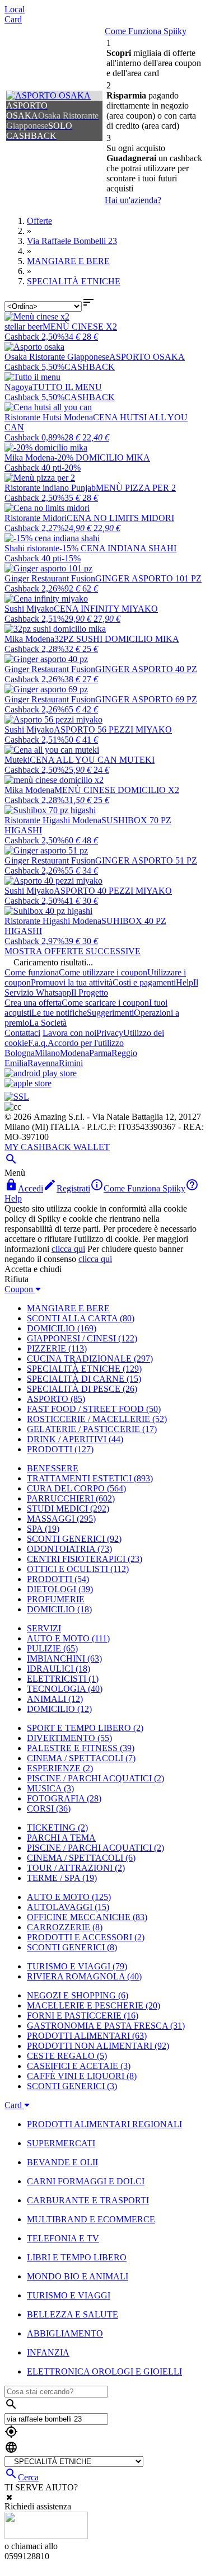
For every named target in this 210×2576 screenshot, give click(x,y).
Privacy (110, 1033)
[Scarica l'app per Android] (41, 1073)
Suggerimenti (110, 1013)
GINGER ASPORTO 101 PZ (148, 578)
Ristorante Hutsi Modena (49, 417)
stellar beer (24, 327)
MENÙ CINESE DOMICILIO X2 (117, 790)
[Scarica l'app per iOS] (28, 1083)
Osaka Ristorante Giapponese (57, 357)
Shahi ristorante (32, 548)
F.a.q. (38, 1043)
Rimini (71, 1063)
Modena (74, 1053)
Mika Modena (29, 458)
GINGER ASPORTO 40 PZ (146, 669)
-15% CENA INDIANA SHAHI (118, 548)
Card (13, 19)
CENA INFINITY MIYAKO (106, 609)
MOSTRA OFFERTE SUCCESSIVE (73, 951)
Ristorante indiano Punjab (50, 488)
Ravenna (43, 1063)
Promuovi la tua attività (72, 982)
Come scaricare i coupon (105, 1003)
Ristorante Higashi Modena (53, 820)
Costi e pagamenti (144, 982)
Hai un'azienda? (133, 200)
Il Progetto (90, 993)
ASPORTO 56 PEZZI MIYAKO (113, 729)
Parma (100, 1053)
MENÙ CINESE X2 (80, 327)
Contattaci (22, 1033)
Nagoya (18, 387)
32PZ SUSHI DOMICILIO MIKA (117, 639)
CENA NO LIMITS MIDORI (120, 518)
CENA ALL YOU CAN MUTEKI (92, 760)
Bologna (20, 1053)
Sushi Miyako (29, 609)
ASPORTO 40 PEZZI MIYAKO (113, 891)
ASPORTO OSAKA (147, 357)
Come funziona (32, 972)
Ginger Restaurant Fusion (50, 578)
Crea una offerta (33, 1003)
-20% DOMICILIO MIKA (102, 458)
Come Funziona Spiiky (146, 31)
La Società (48, 1023)
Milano (47, 1053)
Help (185, 982)
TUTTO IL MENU (67, 387)
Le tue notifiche (59, 1013)
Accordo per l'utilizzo (86, 1043)
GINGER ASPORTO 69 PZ (146, 699)
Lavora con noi (69, 1033)
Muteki (17, 760)
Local (15, 9)
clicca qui (68, 1249)
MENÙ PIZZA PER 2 (136, 488)
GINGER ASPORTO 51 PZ (146, 860)
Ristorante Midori (36, 518)
